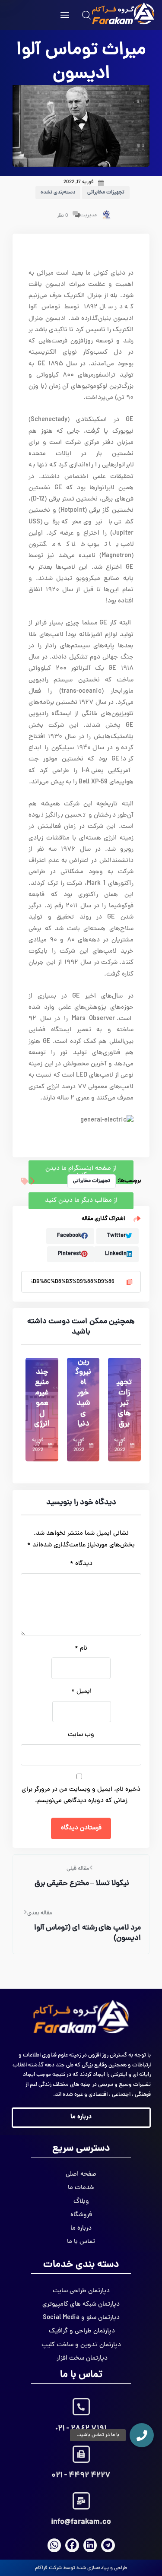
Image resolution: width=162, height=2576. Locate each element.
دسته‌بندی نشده (58, 193)
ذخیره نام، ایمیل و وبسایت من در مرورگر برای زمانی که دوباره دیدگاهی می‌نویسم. (81, 1795)
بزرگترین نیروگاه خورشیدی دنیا (83, 1388)
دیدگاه (81, 1564)
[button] (142, 2435)
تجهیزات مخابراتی (106, 193)
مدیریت (88, 215)
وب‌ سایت (81, 1735)
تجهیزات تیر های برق (124, 1403)
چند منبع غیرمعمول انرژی (42, 1398)
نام (81, 1649)
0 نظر (63, 216)
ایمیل (81, 1692)
